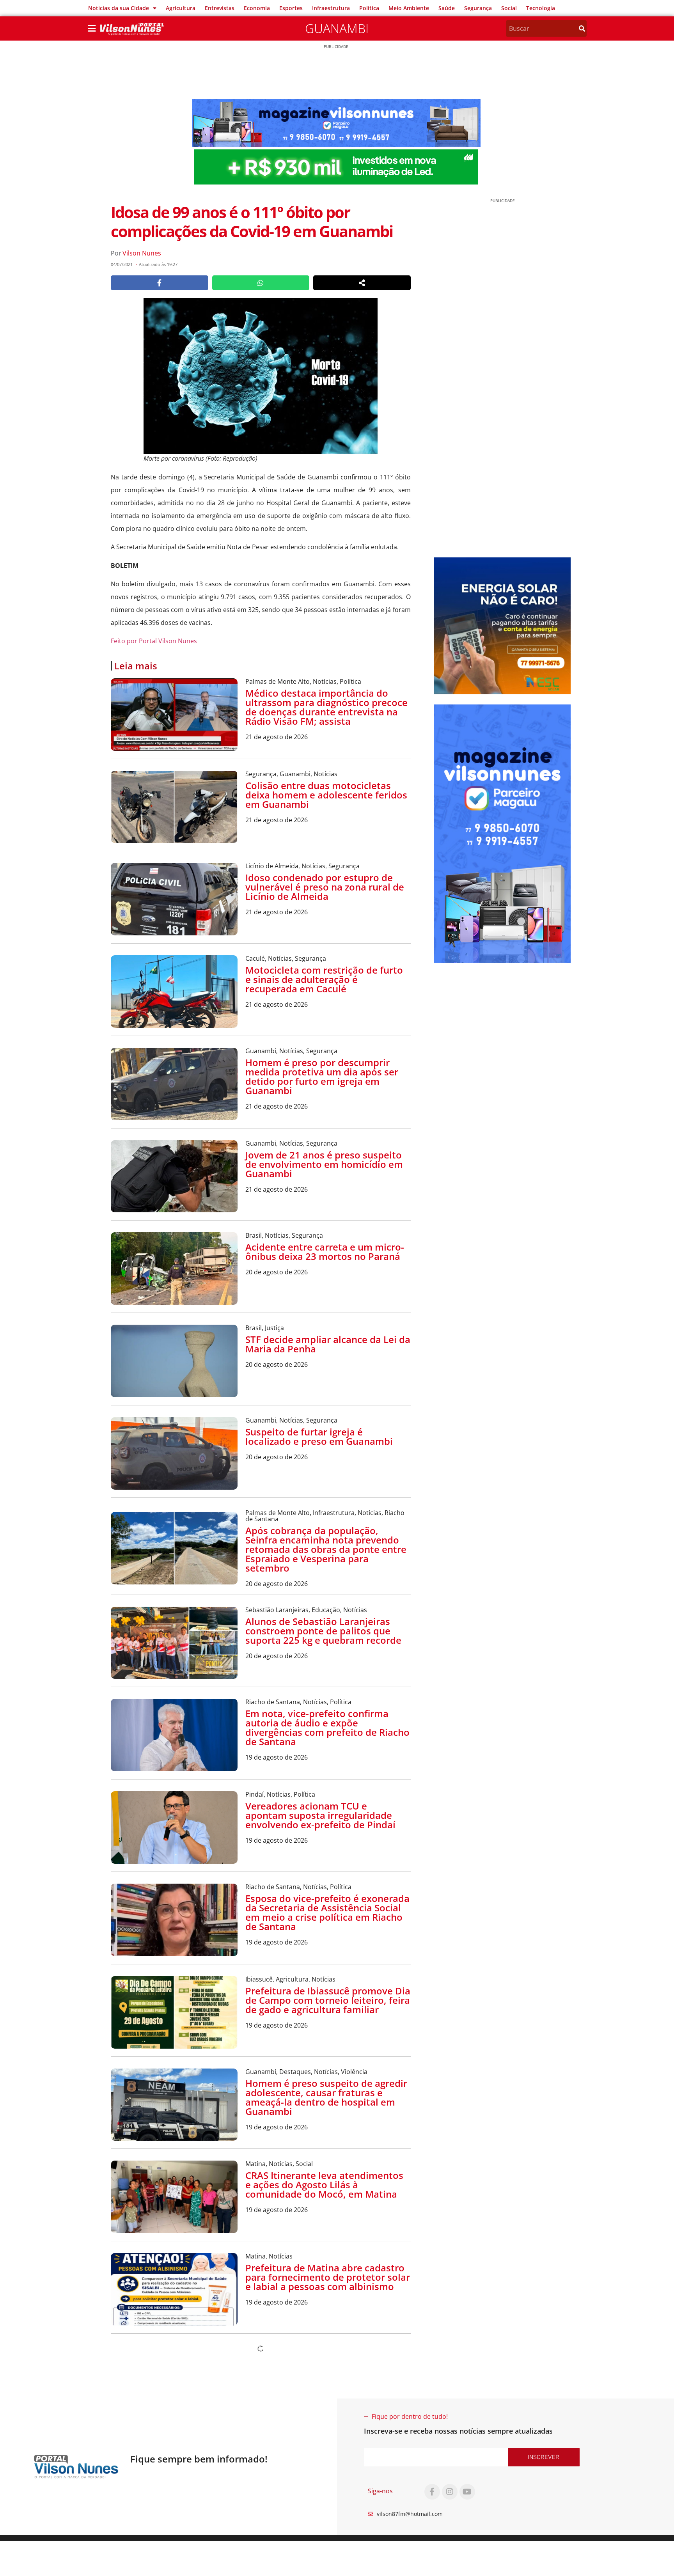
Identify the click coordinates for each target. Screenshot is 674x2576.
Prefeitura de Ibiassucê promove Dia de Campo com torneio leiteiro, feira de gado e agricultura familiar (328, 2000)
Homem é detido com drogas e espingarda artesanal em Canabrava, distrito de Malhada (317, 2523)
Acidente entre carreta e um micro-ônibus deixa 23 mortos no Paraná (325, 1252)
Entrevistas (220, 8)
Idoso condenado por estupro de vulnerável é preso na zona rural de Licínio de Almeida (325, 887)
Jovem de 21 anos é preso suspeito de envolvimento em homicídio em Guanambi (324, 1164)
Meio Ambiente (409, 8)
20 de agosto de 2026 (277, 1272)
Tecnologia (541, 8)
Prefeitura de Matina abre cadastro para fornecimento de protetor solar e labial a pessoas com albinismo (328, 2277)
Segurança (478, 8)
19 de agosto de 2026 (277, 1757)
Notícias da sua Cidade (119, 8)
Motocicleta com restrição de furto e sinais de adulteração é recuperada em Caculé (324, 979)
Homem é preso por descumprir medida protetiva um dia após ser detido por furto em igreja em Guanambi (322, 1076)
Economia (257, 8)
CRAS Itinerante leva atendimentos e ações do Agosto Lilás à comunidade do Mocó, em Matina (324, 2185)
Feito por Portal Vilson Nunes (154, 641)
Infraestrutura (331, 8)
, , (303, 681)
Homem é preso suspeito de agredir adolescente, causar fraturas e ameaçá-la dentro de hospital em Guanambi (326, 2097)
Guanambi (337, 28)
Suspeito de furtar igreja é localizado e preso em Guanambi (319, 1436)
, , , (325, 1516)
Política (369, 8)
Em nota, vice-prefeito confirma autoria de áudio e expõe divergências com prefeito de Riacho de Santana (327, 1727)
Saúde (447, 8)
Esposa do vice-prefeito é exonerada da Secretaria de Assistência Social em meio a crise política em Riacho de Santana (327, 1912)
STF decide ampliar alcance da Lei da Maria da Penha (328, 1344)
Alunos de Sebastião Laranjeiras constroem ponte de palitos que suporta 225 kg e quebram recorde (323, 1631)
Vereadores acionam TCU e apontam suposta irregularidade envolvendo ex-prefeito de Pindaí (320, 1815)
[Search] (582, 28)
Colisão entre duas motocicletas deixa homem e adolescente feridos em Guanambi (326, 795)
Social (509, 8)
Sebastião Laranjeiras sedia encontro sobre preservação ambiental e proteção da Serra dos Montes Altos (323, 2446)
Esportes (291, 8)
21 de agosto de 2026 (277, 737)
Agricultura (181, 8)
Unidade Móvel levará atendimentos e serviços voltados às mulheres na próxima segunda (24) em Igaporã (328, 2369)
